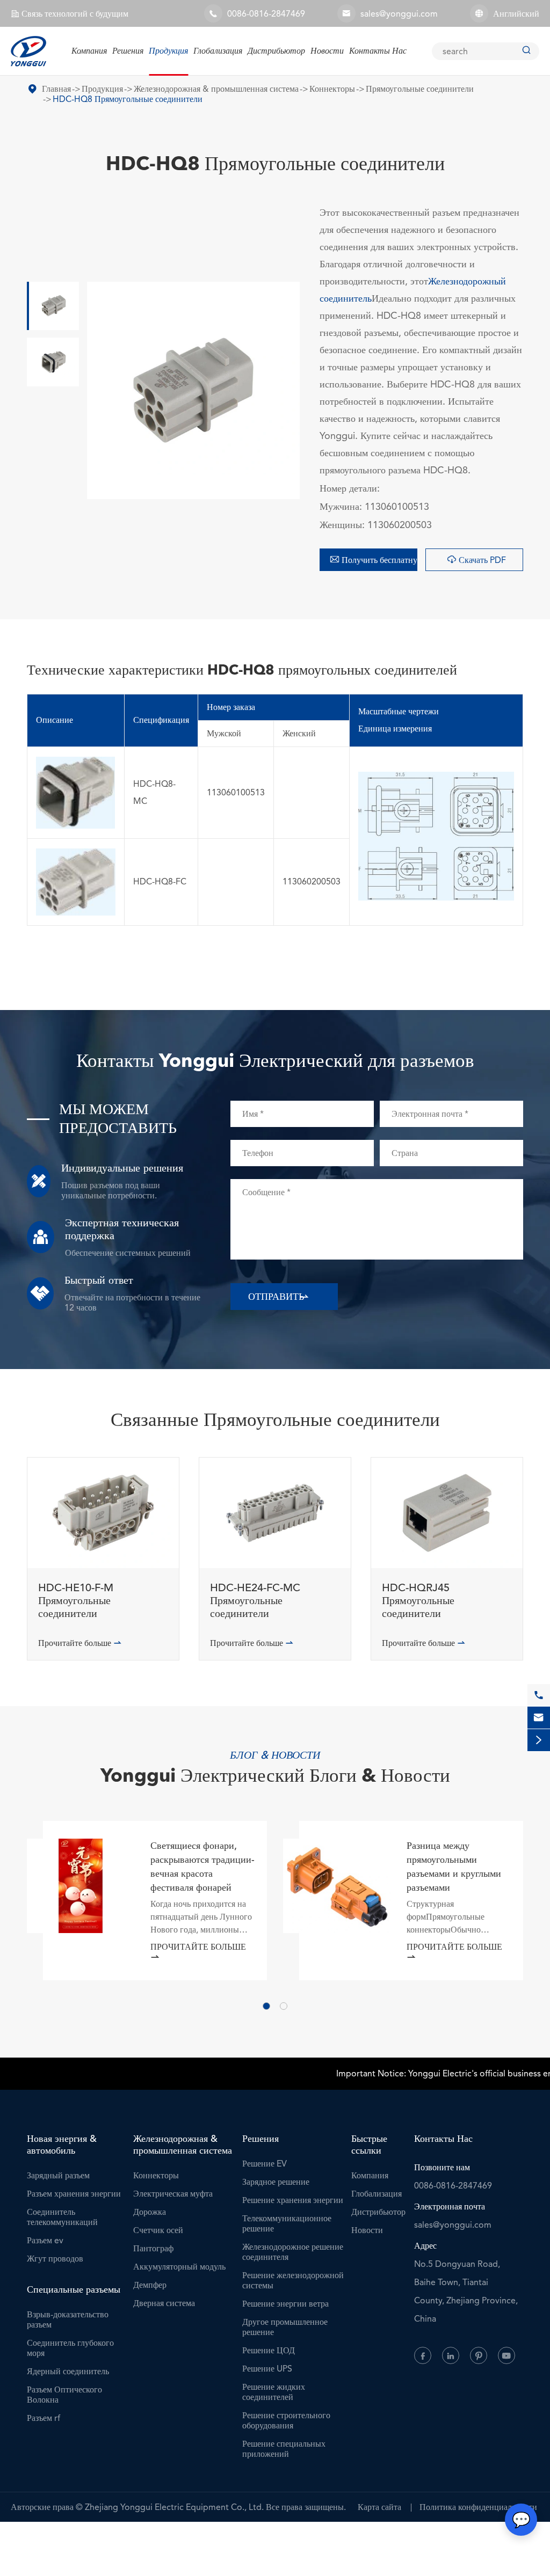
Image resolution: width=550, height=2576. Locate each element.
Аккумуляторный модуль (179, 2267)
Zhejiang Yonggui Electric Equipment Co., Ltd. (174, 2507)
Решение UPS (267, 2369)
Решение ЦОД (269, 2350)
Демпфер (150, 2285)
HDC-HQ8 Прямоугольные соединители (128, 99)
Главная (56, 89)
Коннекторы (332, 89)
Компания (89, 51)
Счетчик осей (158, 2230)
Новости (327, 51)
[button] (266, 2006)
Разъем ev (45, 2240)
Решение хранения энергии (293, 2200)
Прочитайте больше (80, 1643)
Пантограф (153, 2248)
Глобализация (218, 51)
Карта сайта (379, 2507)
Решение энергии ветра (285, 2304)
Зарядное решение (276, 2182)
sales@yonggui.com (399, 14)
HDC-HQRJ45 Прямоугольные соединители (418, 1601)
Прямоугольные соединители (420, 89)
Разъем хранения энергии (74, 2194)
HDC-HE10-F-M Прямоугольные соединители (76, 1601)
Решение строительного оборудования (286, 2420)
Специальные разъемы (74, 2289)
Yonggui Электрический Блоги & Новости (275, 1777)
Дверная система (164, 2303)
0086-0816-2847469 (266, 14)
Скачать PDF (476, 560)
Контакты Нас (378, 51)
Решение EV (265, 2164)
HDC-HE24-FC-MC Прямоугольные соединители (255, 1601)
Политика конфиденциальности (478, 2507)
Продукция (168, 51)
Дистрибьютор (276, 51)
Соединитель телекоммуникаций (62, 2217)
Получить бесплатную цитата (374, 560)
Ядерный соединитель (68, 2371)
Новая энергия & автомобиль (62, 2145)
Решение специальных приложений (284, 2449)
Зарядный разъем (58, 2175)
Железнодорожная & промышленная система (216, 89)
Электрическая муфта (173, 2194)
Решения (128, 51)
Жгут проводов (55, 2259)
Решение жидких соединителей (274, 2392)
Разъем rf (44, 2418)
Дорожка (150, 2212)
